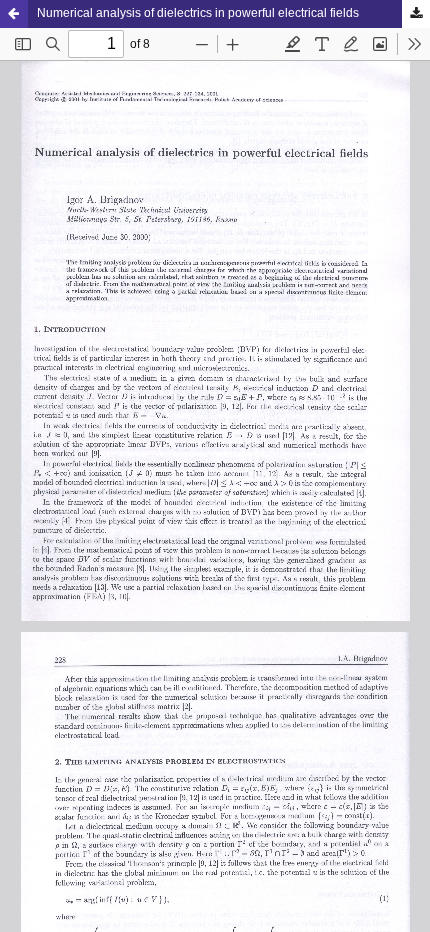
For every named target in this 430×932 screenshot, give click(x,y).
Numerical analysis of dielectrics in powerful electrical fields (198, 13)
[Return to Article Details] (14, 14)
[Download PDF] (416, 14)
